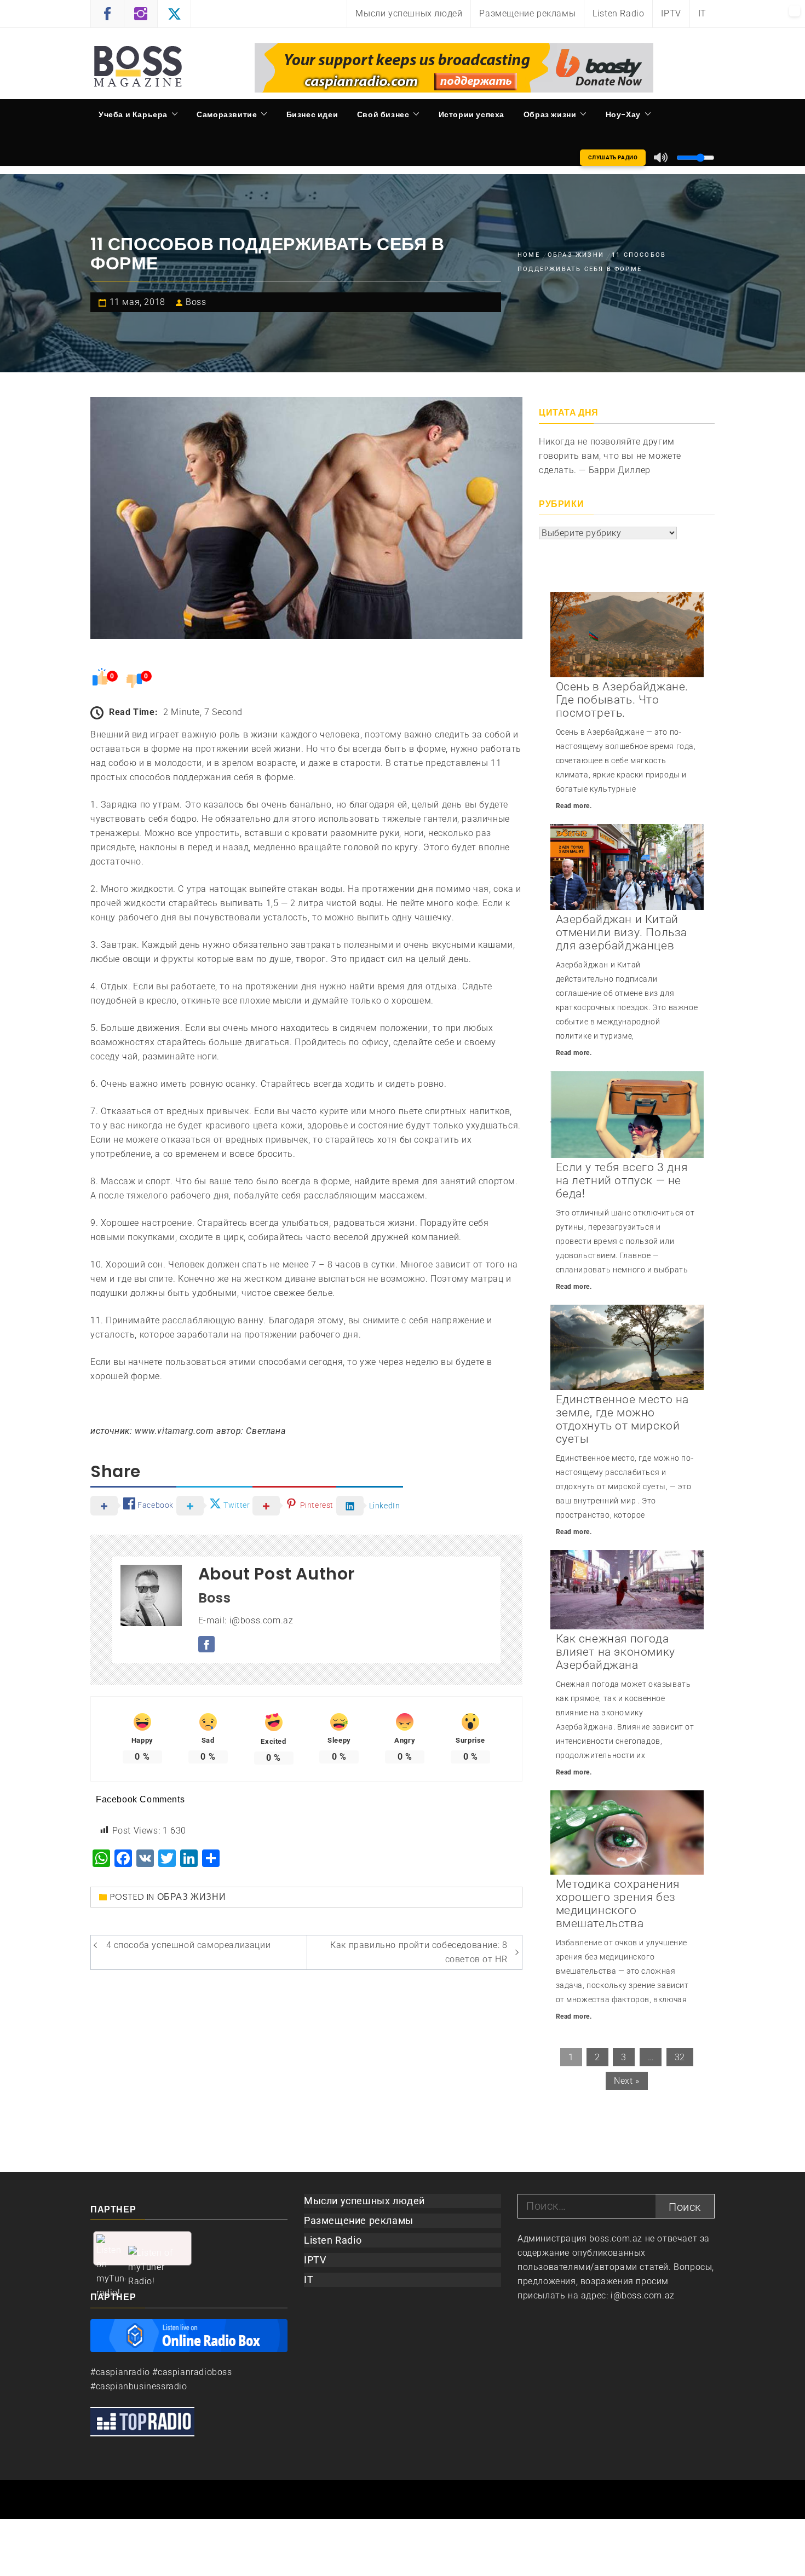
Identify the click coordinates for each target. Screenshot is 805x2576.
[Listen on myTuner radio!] (142, 2248)
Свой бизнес (383, 114)
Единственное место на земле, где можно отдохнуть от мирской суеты (623, 1419)
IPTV (671, 13)
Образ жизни (550, 114)
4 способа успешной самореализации (189, 1945)
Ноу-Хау (623, 114)
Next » (627, 2081)
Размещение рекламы (527, 13)
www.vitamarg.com (174, 1431)
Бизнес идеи (312, 114)
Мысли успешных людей (409, 13)
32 (680, 2057)
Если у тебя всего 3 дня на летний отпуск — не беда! (622, 1180)
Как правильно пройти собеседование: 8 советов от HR (419, 1952)
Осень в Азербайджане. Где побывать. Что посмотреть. (622, 700)
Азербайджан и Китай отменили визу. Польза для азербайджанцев (622, 932)
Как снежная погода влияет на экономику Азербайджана (616, 1652)
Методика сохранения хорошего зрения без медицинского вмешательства (618, 1904)
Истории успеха (472, 114)
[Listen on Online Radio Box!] (189, 2335)
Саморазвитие (227, 114)
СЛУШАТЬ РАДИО (613, 157)
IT (702, 13)
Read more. (574, 806)
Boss (196, 302)
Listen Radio (618, 13)
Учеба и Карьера (133, 114)
